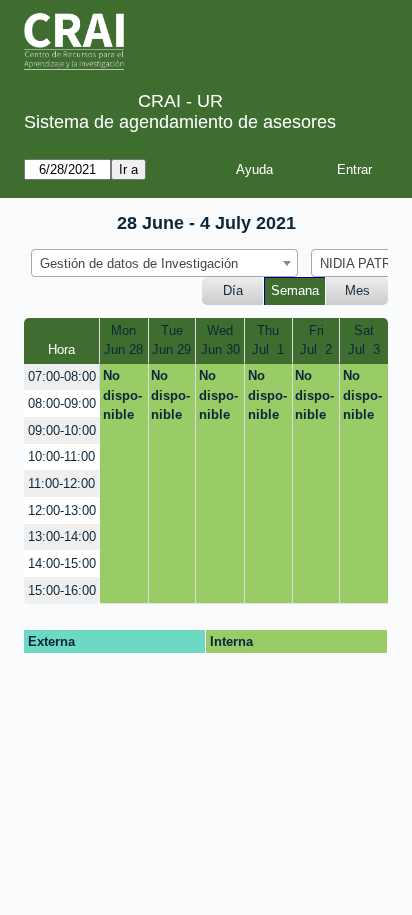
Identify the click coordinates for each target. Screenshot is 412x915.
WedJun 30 (220, 340)
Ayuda (254, 169)
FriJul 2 (316, 340)
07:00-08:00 (62, 376)
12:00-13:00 (62, 510)
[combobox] (164, 263)
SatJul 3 (364, 340)
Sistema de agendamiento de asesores (180, 122)
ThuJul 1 (268, 340)
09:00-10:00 (62, 430)
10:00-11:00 (61, 456)
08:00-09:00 (62, 403)
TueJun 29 (171, 340)
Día (233, 290)
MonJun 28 (123, 340)
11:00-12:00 (61, 483)
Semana (295, 290)
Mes (357, 290)
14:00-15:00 (62, 563)
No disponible (122, 395)
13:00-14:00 (62, 536)
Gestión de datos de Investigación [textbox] (139, 263)
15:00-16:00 (62, 590)
